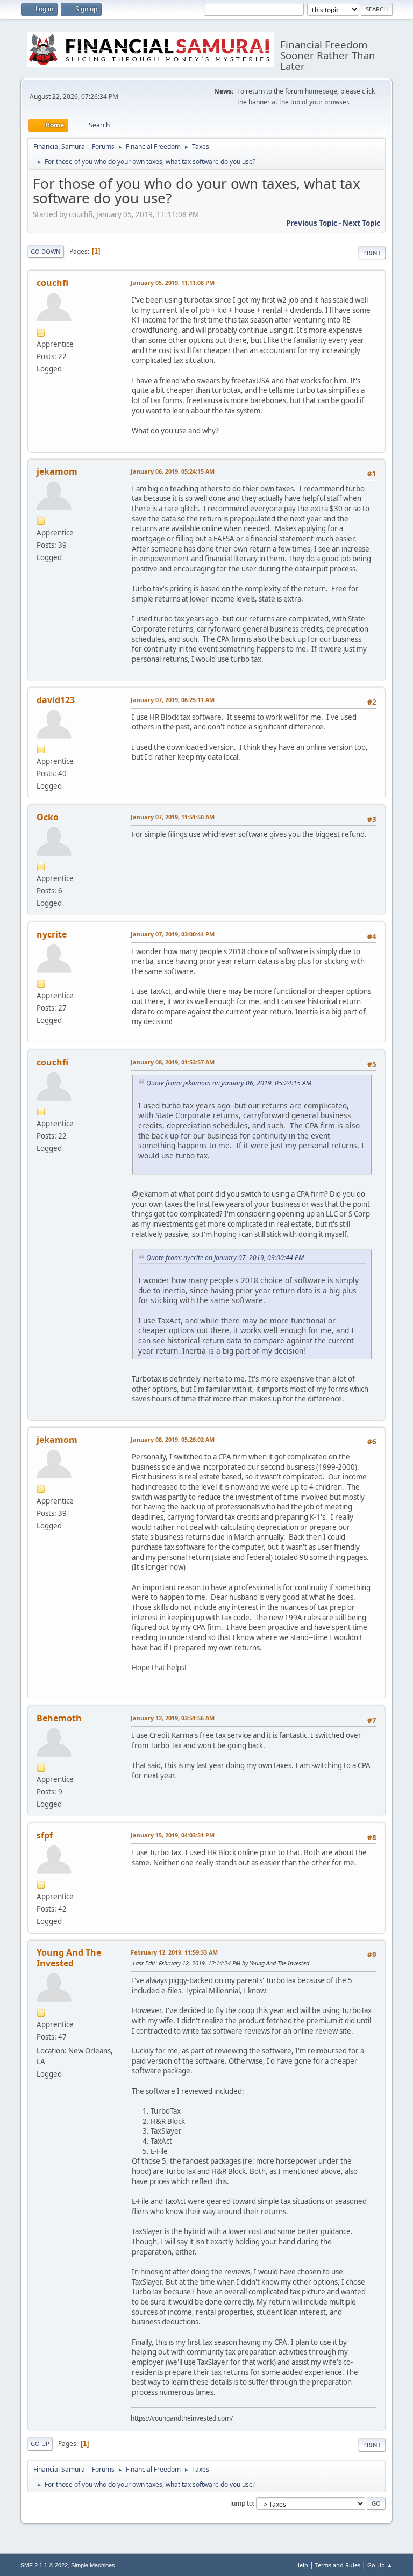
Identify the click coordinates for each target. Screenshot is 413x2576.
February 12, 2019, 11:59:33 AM (174, 1952)
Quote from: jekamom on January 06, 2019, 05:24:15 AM (229, 1083)
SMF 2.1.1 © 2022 (44, 2565)
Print (372, 252)
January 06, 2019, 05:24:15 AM (173, 471)
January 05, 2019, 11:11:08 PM (173, 282)
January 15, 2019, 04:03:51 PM (173, 1835)
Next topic (361, 223)
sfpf (45, 1835)
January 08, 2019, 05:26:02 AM (173, 1439)
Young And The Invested (69, 1958)
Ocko (48, 817)
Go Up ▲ (380, 2565)
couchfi (52, 283)
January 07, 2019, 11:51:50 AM (173, 817)
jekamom (57, 471)
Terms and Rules (338, 2565)
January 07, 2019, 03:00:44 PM (173, 934)
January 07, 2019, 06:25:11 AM (173, 700)
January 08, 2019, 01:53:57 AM (173, 1062)
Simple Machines (93, 2565)
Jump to (241, 2503)
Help (302, 2565)
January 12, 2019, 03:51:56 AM (173, 1718)
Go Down (46, 251)
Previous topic (312, 223)
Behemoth (59, 1718)
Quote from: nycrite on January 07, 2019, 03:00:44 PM (225, 1258)
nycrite (52, 934)
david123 (56, 700)
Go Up (40, 2443)
